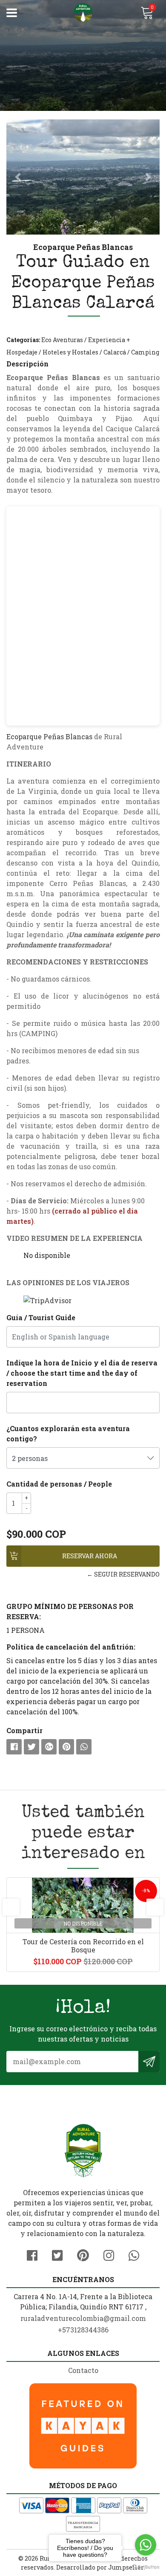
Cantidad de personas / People (59, 1484)
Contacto (83, 2370)
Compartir (24, 1730)
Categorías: (23, 340)
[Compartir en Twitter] (31, 1747)
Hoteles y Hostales (70, 352)
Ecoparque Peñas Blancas (49, 736)
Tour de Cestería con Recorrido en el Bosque (83, 1946)
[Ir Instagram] (109, 2254)
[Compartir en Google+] (49, 1747)
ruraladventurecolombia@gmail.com (83, 2318)
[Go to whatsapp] (146, 2545)
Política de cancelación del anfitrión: (71, 1647)
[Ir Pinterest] (83, 2254)
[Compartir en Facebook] (14, 1747)
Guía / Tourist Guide (41, 1317)
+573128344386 (83, 2330)
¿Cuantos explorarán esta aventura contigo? (68, 1433)
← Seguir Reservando (123, 1574)
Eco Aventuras (62, 340)
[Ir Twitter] (57, 2254)
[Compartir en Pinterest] (66, 1747)
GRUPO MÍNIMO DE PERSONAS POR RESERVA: (70, 1611)
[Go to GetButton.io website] (146, 2567)
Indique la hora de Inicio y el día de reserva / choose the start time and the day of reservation (82, 1373)
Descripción (27, 364)
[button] (18, 177)
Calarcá (115, 352)
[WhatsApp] (134, 2254)
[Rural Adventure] (83, 13)
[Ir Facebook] (32, 2254)
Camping (145, 352)
